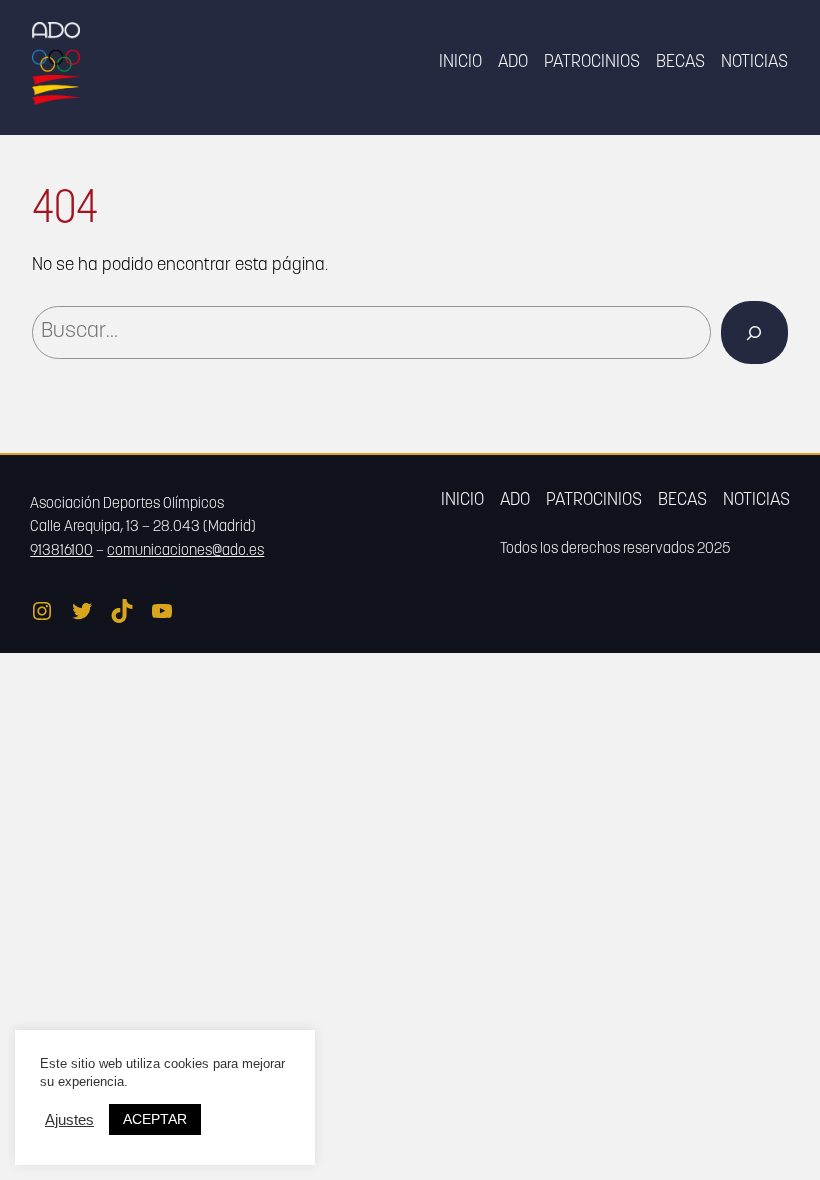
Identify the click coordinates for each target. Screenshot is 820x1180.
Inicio (460, 62)
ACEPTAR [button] (155, 1119)
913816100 (61, 551)
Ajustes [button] (69, 1120)
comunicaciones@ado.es (185, 551)
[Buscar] (754, 332)
